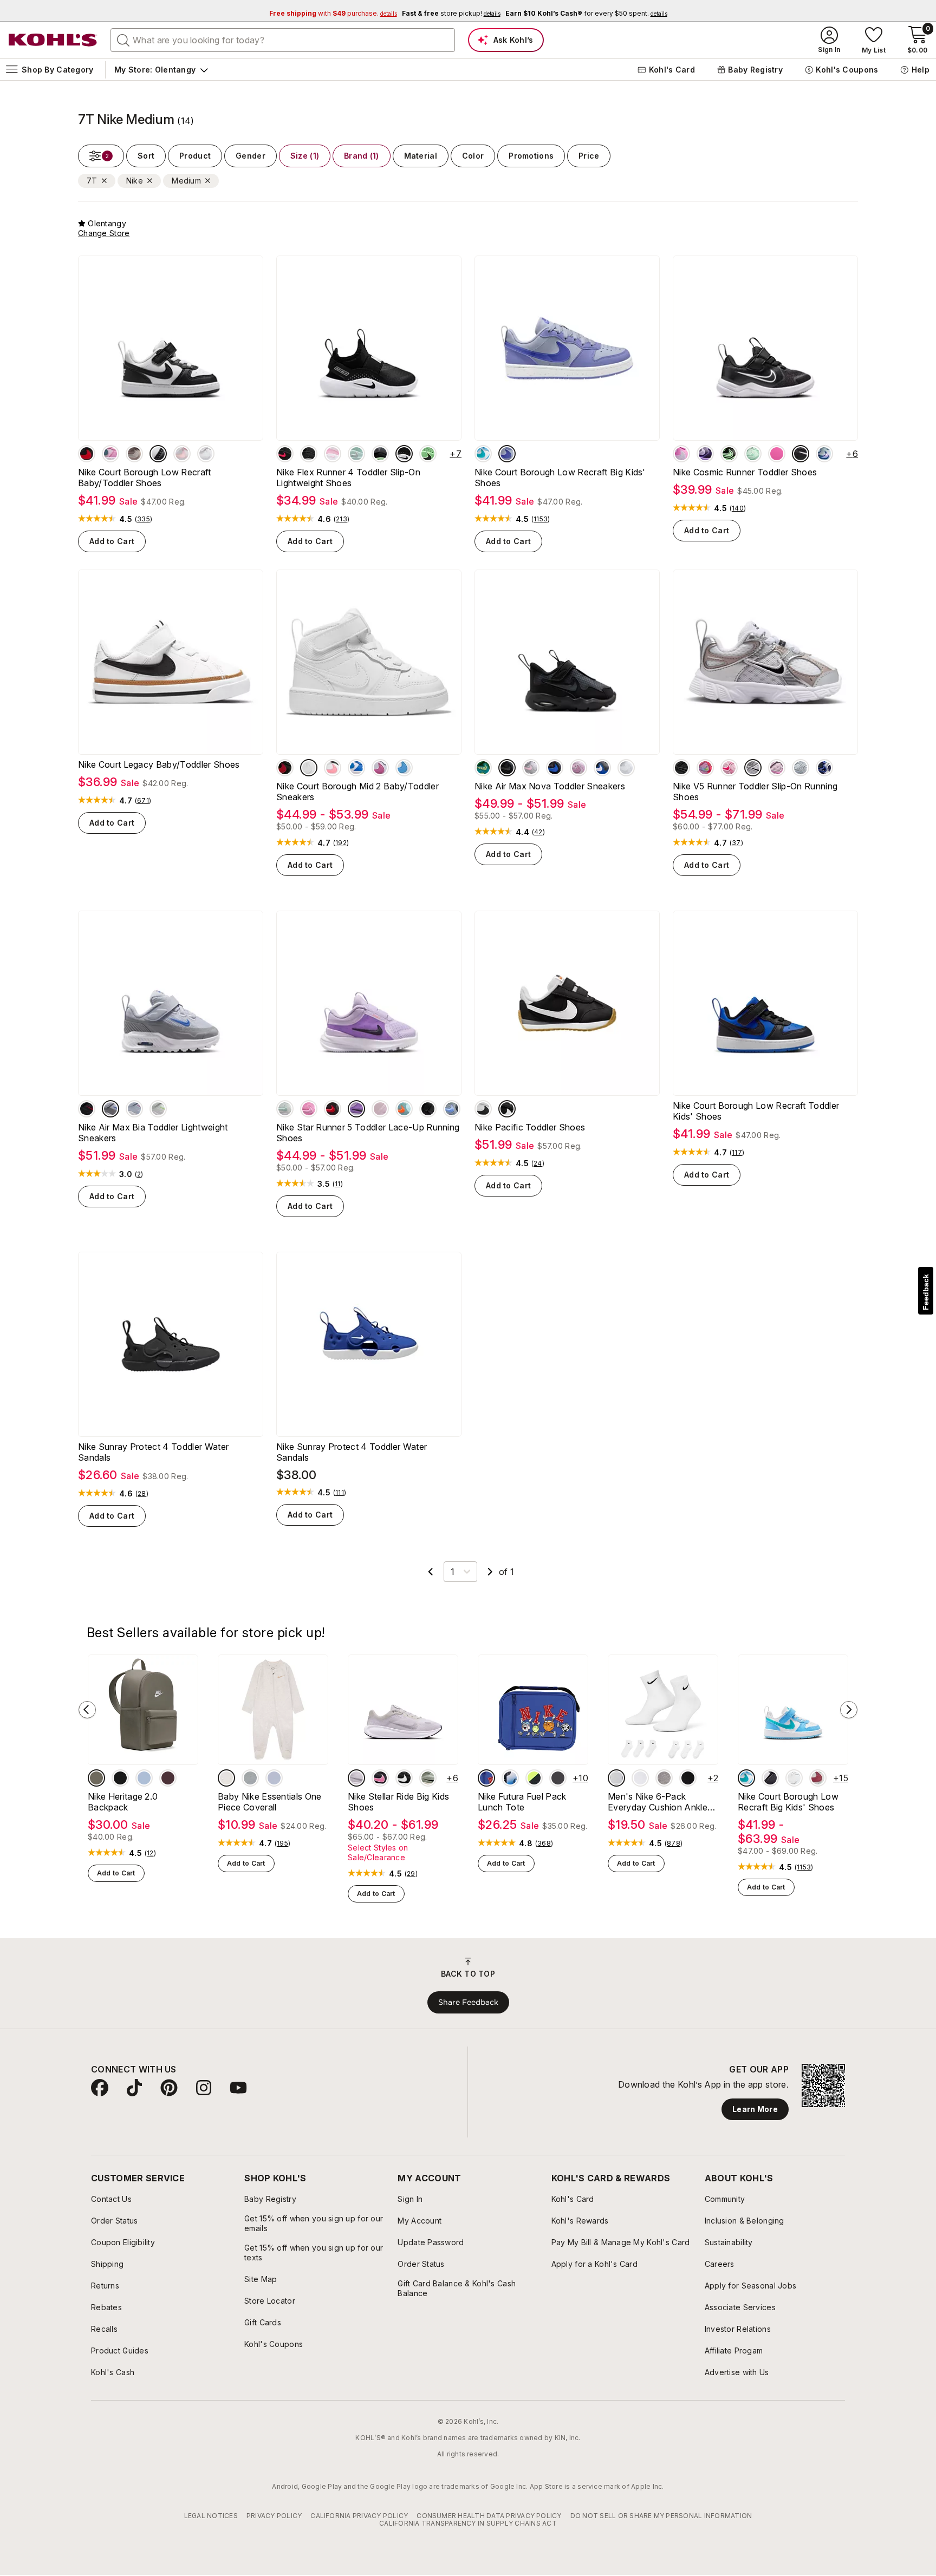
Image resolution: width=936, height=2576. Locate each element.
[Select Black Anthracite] (801, 454)
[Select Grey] (664, 1778)
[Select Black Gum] (507, 1109)
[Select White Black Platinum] (483, 1109)
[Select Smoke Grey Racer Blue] (555, 768)
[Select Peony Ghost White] (134, 1109)
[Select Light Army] (96, 1778)
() (144, 519)
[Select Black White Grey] (640, 1778)
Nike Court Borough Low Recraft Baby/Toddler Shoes (145, 478)
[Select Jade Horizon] (428, 1778)
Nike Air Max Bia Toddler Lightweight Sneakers (153, 1133)
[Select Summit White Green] (285, 1109)
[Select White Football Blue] (404, 768)
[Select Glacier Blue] (824, 454)
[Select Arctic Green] (753, 454)
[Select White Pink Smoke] (818, 1778)
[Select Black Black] (681, 768)
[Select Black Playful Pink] (380, 1778)
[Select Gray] (250, 1778)
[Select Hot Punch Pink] (705, 768)
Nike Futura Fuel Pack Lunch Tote (522, 1802)
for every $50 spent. (586, 13)
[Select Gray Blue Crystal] (602, 768)
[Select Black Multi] (510, 1778)
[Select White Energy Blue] (483, 454)
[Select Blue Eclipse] (824, 768)
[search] (123, 40)
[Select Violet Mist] (356, 1109)
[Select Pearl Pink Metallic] (777, 768)
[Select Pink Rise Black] (309, 1109)
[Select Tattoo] (168, 1778)
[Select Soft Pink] (333, 454)
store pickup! (451, 13)
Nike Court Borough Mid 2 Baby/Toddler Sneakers (357, 792)
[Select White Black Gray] (753, 768)
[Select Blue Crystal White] (356, 768)
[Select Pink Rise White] (110, 454)
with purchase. (333, 13)
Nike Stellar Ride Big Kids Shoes (398, 1802)
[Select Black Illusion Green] (428, 454)
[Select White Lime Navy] (158, 1109)
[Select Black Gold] (309, 454)
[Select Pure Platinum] (626, 768)
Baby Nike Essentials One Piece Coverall (270, 1802)
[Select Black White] (404, 454)
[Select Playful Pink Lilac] (681, 454)
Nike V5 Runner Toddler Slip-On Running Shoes (755, 792)
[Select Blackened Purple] (705, 454)
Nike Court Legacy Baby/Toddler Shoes (159, 764)
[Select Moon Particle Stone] (134, 454)
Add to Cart (112, 541)
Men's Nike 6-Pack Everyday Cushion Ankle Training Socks (658, 1802)
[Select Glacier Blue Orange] (404, 1109)
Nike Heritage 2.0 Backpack (123, 1802)
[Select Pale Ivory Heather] (226, 1778)
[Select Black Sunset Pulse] (333, 768)
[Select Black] (428, 1109)
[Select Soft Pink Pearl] (531, 768)
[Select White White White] (206, 454)
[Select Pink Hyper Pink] (729, 768)
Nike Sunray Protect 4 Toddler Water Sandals (153, 1452)
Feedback (926, 1292)
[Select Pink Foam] (380, 1109)
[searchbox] (283, 40)
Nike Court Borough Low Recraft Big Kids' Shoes (560, 478)
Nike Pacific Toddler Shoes (530, 1127)
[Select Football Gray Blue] (110, 1109)
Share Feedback (468, 2002)
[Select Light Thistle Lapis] (507, 454)
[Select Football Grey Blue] (801, 768)
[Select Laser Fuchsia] (777, 454)
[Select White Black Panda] (158, 454)
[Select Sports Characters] (486, 1778)
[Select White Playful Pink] (380, 768)
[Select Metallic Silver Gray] (356, 1778)
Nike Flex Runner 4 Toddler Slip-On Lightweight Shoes (348, 478)
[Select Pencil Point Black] (380, 454)
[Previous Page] (431, 1572)
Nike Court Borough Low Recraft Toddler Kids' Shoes (756, 1111)
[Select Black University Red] (87, 454)
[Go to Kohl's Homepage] (53, 40)
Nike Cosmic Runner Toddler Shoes (745, 472)
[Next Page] (490, 1572)
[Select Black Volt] (534, 1778)
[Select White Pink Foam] (182, 454)
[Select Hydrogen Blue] (144, 1778)
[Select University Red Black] (285, 454)
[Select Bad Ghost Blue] (274, 1778)
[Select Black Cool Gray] (507, 768)
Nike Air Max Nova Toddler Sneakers (550, 786)
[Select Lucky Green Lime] (483, 768)
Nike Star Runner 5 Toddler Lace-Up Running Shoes (368, 1133)
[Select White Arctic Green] (356, 454)
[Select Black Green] (729, 454)
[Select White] (309, 768)
